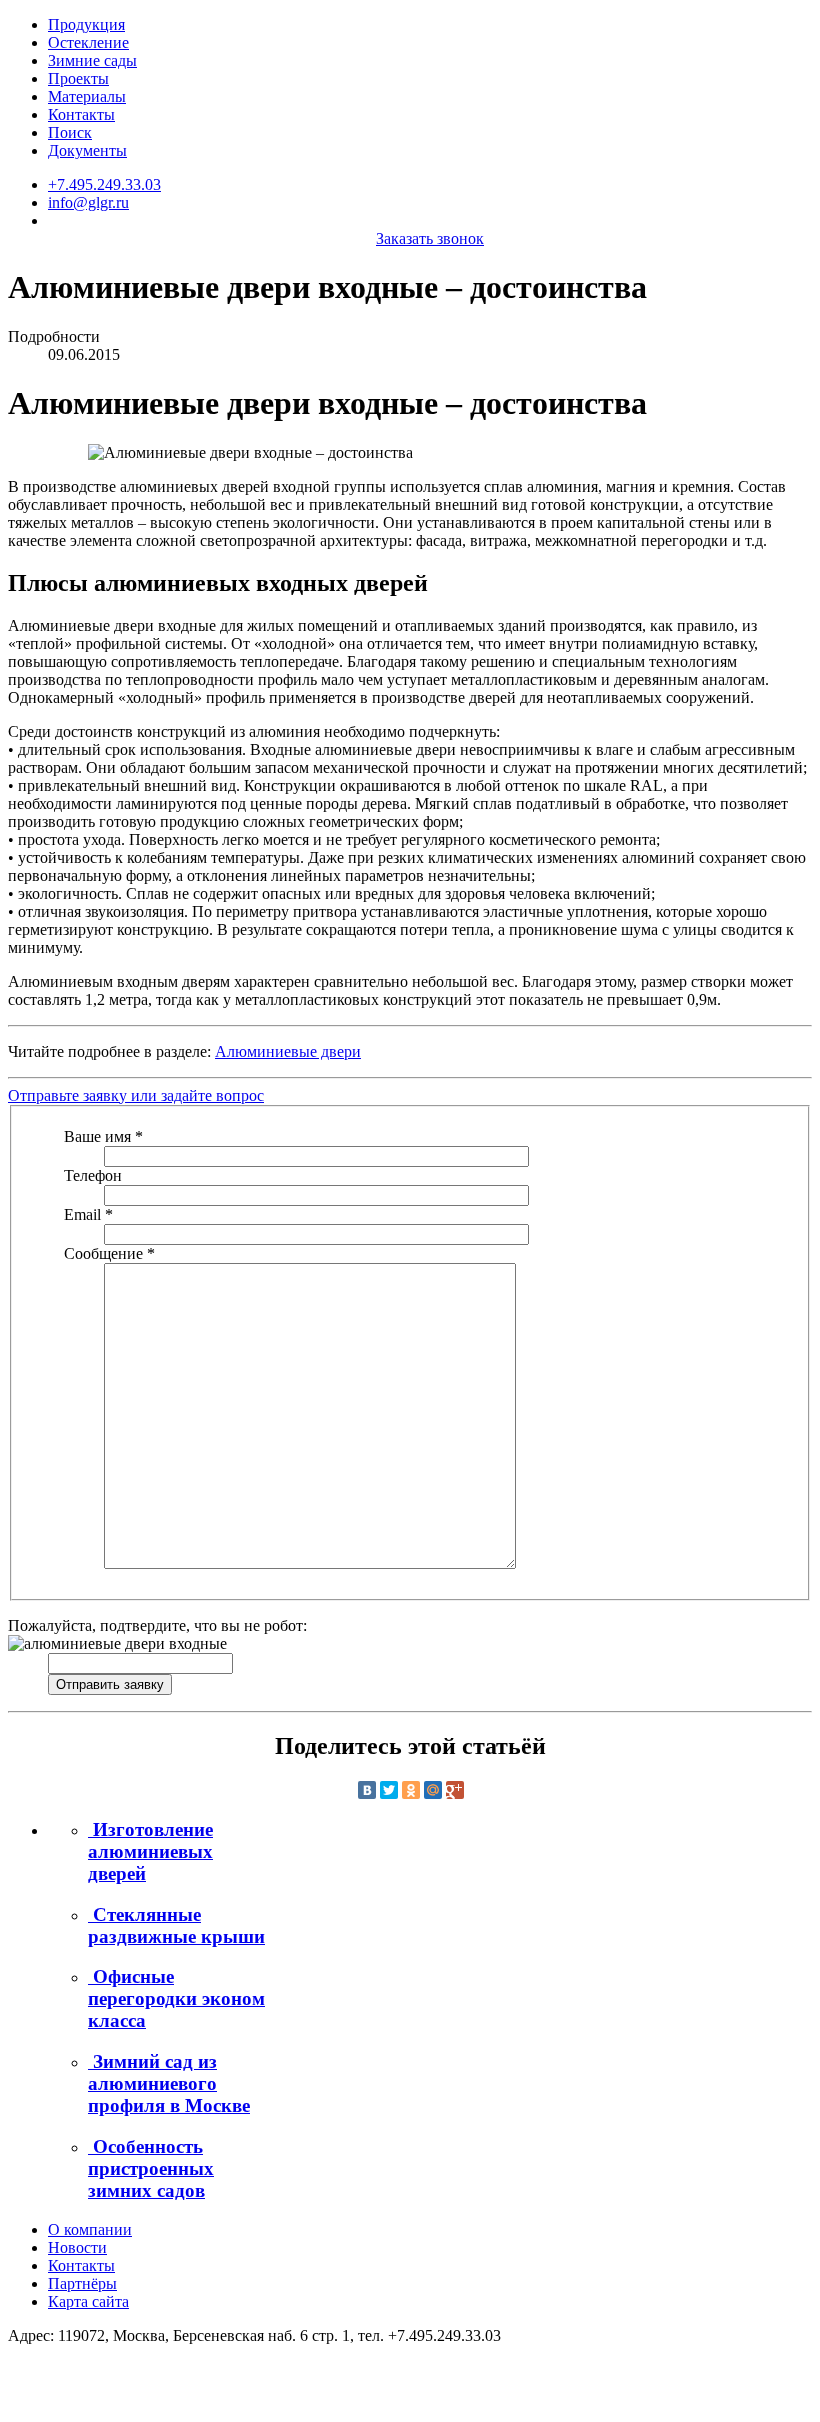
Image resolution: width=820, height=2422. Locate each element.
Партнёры (82, 2283)
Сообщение (109, 1253)
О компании (90, 2229)
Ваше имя (103, 1136)
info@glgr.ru (88, 202)
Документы (87, 150)
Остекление (88, 42)
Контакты (81, 114)
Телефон (93, 1175)
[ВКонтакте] (367, 1790)
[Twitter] (389, 1790)
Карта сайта (88, 2301)
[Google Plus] (455, 1790)
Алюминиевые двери (288, 1051)
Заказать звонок (430, 238)
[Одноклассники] (411, 1790)
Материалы (87, 96)
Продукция (86, 24)
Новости (77, 2247)
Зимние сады (92, 60)
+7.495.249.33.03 (104, 184)
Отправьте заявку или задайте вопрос (136, 1095)
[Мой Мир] (433, 1790)
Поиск (70, 132)
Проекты (78, 78)
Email (88, 1214)
